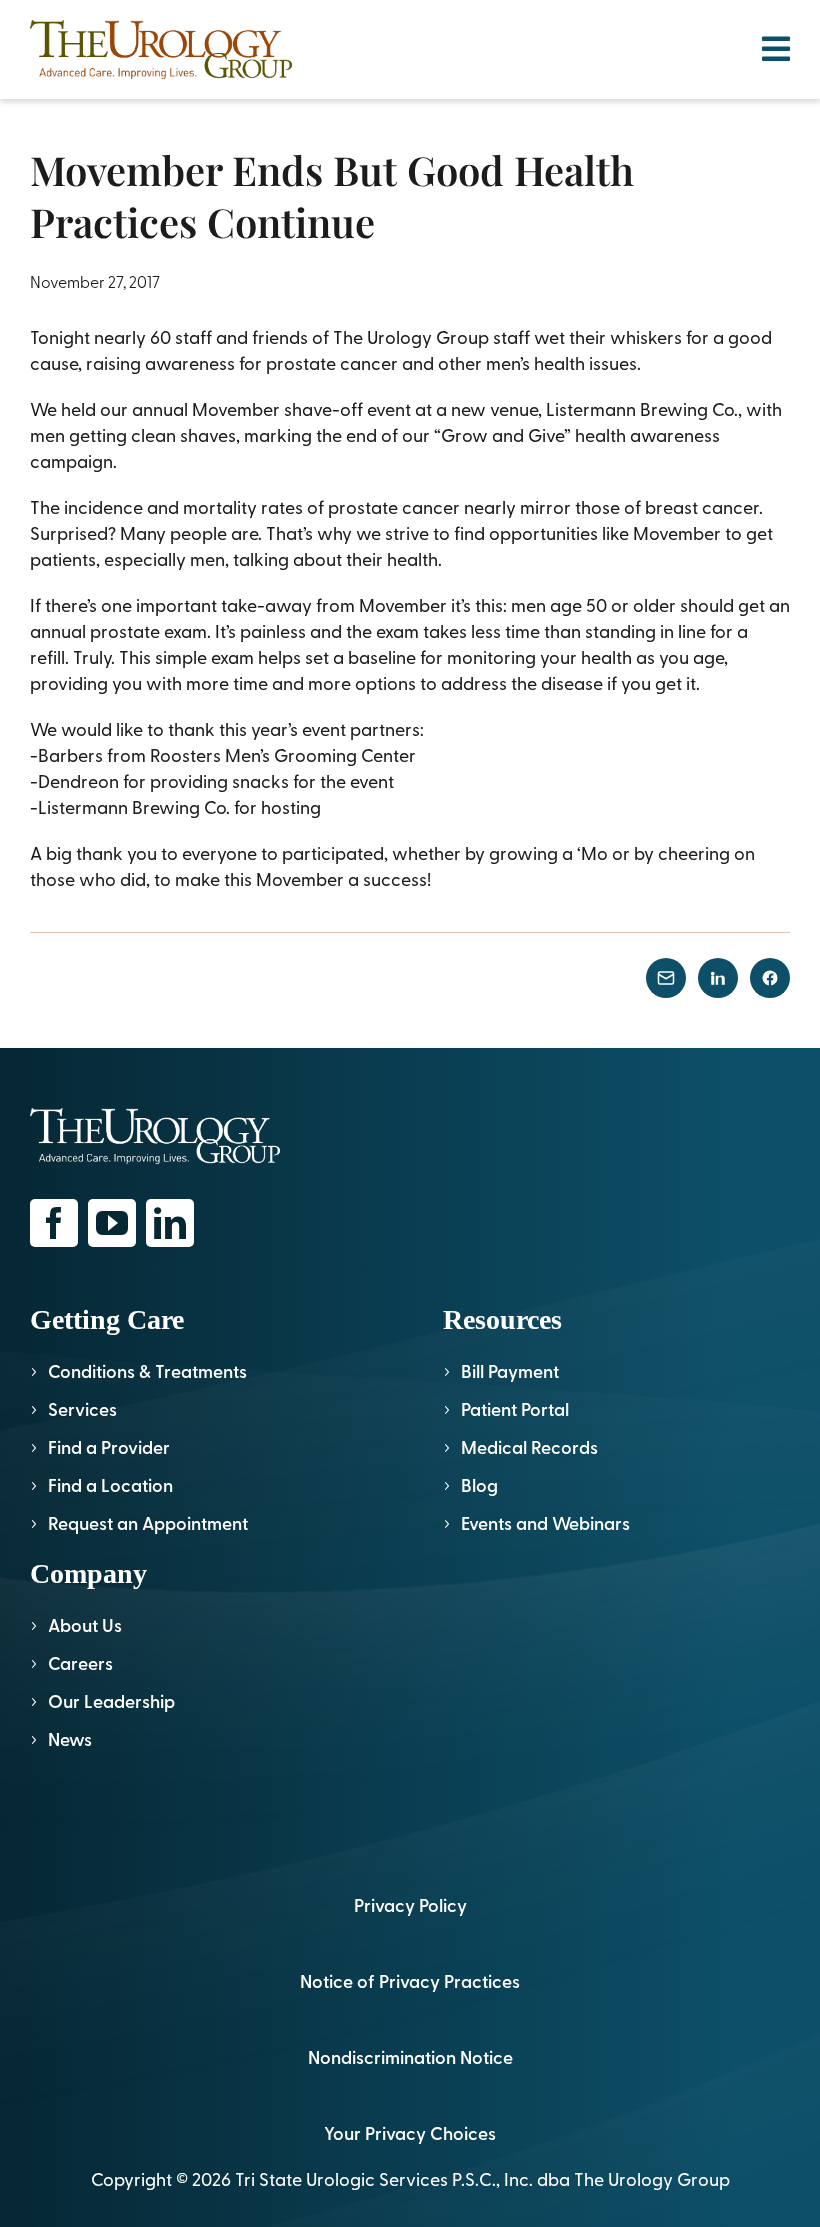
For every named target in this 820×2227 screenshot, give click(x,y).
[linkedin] (170, 1223)
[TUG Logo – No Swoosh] (161, 28)
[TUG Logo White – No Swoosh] (155, 1116)
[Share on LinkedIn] (718, 978)
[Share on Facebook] (770, 978)
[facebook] (54, 1223)
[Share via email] (666, 978)
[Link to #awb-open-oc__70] (776, 49)
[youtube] (112, 1223)
